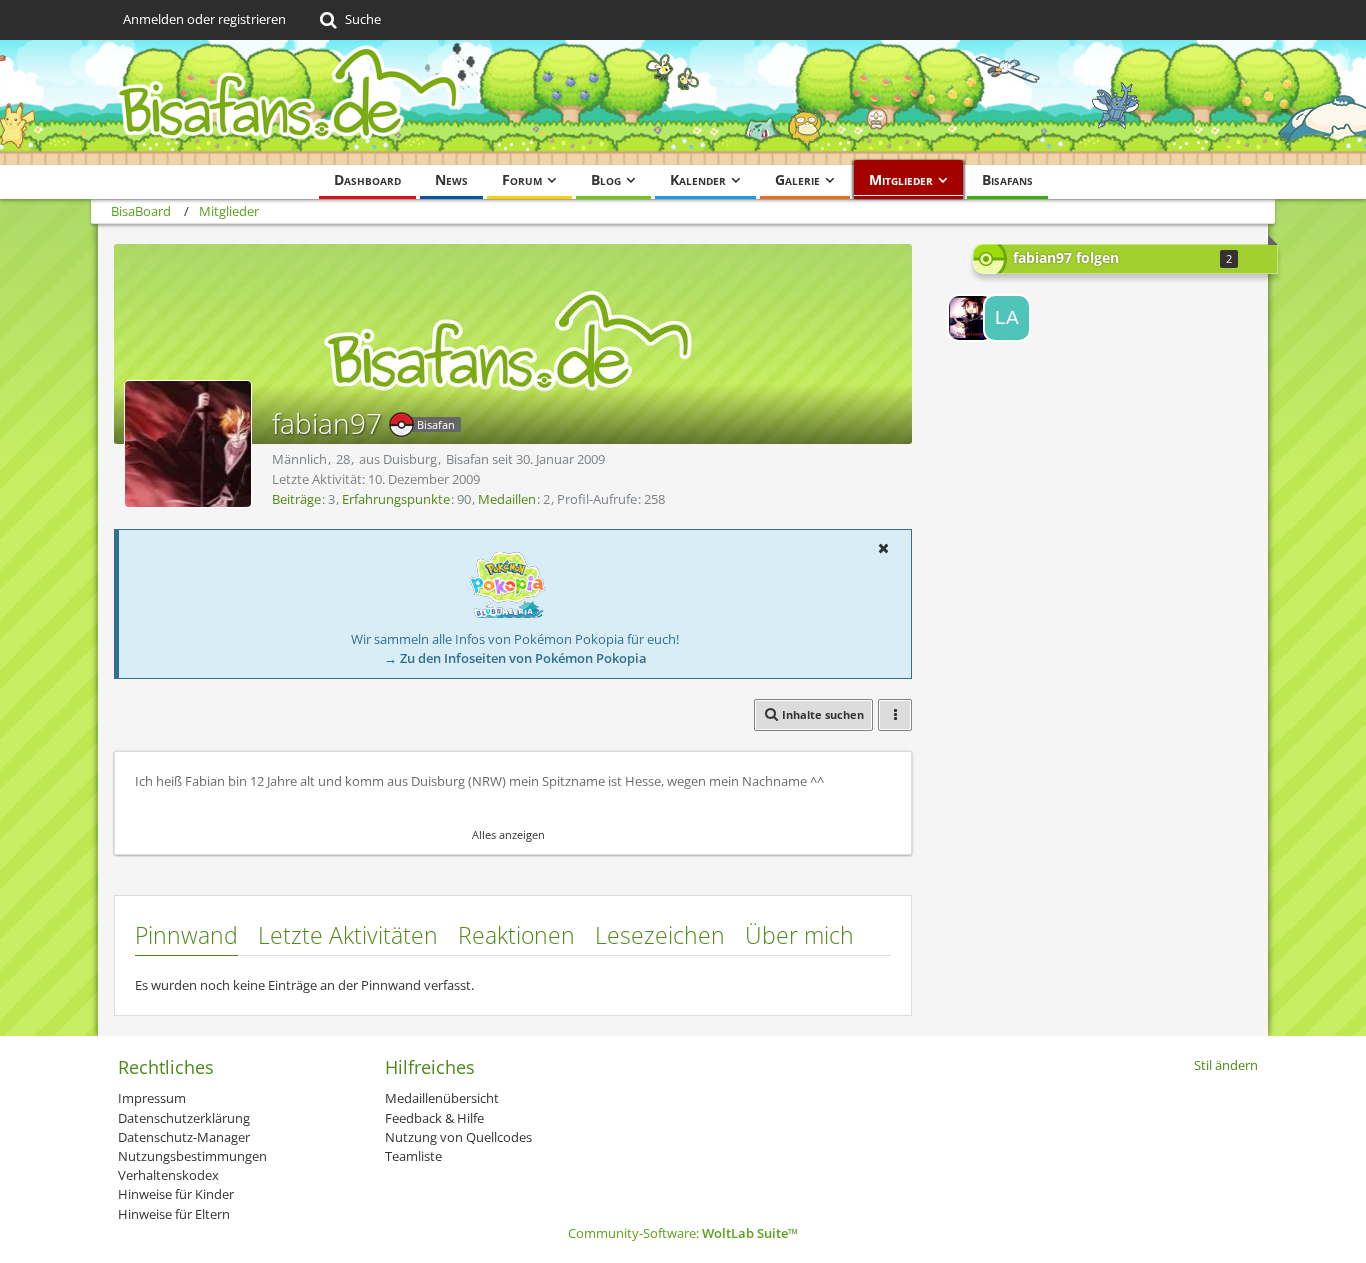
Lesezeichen (660, 935)
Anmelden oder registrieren (204, 19)
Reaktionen (516, 935)
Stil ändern (1226, 1065)
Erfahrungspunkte (396, 499)
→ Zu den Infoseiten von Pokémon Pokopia (515, 658)
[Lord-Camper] (971, 318)
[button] (883, 548)
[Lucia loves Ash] (1007, 318)
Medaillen (507, 499)
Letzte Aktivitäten (348, 935)
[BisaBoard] (683, 102)
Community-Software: (683, 1233)
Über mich (799, 935)
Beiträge (296, 499)
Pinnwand (186, 935)
